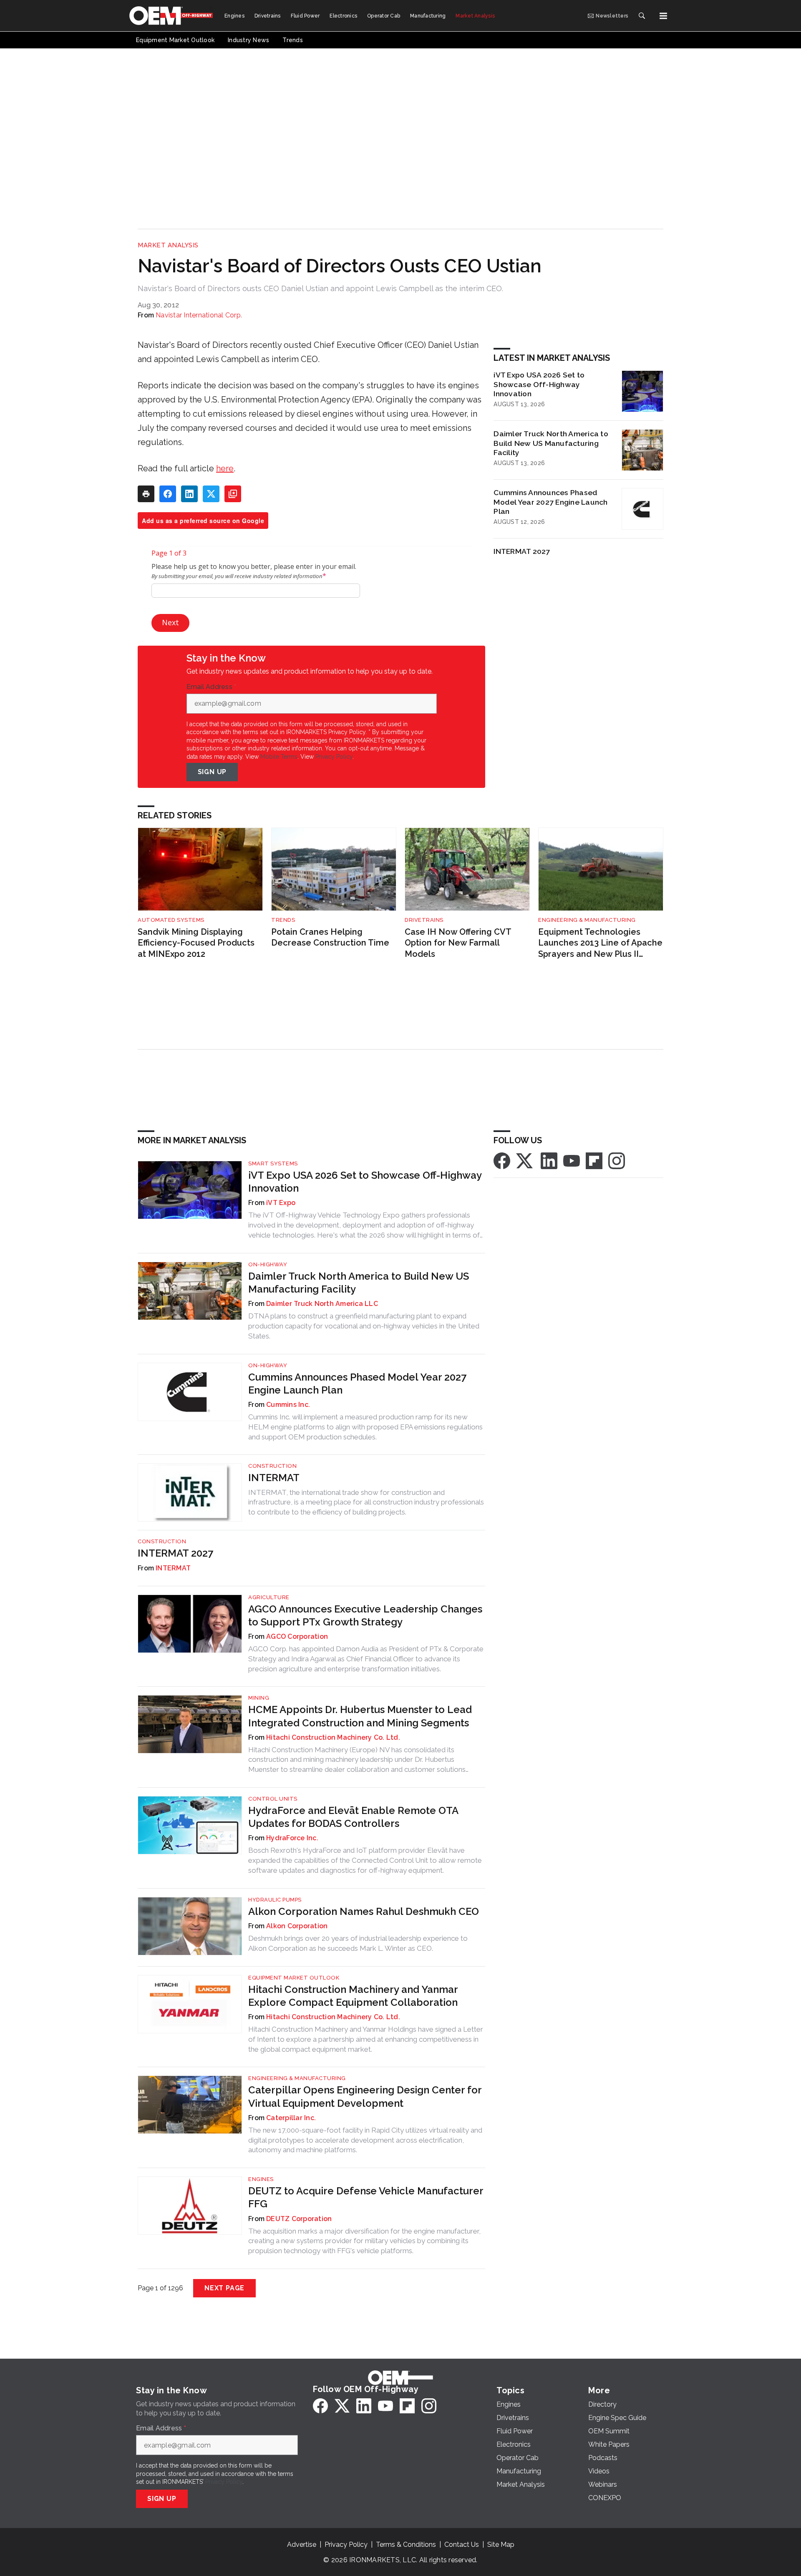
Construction (272, 1466)
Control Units (273, 1799)
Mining (259, 1698)
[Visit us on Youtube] (572, 1160)
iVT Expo (281, 1203)
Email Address (212, 687)
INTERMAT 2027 (522, 551)
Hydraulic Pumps (275, 1900)
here (225, 468)
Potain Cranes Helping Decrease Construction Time (330, 937)
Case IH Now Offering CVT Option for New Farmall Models (458, 943)
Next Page (224, 2288)
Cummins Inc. (288, 1405)
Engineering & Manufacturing (587, 920)
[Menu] (663, 16)
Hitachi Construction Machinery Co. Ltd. (333, 1737)
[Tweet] (211, 494)
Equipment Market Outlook (294, 1978)
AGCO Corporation (297, 1636)
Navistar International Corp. (199, 315)
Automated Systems (171, 920)
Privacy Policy (334, 757)
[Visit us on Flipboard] (594, 1160)
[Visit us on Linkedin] (549, 1160)
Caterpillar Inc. (291, 2118)
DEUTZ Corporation (299, 2219)
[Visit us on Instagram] (617, 1160)
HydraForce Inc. (292, 1838)
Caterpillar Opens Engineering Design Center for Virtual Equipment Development (365, 2096)
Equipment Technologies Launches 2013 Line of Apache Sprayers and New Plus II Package (600, 943)
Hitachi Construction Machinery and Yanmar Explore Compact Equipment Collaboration (353, 1996)
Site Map (501, 2545)
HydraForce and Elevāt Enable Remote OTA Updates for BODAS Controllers (353, 1817)
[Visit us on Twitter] (525, 1160)
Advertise (302, 2545)
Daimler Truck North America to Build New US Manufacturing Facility (551, 443)
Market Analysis (168, 245)
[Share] (168, 494)
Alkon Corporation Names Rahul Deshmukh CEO (364, 1911)
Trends (283, 920)
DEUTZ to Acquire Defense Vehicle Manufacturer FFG (366, 2197)
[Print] (146, 494)
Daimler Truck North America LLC (322, 1304)
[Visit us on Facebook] (502, 1160)
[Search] (642, 16)
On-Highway (268, 1264)
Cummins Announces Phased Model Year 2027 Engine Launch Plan (550, 502)
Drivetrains (424, 920)
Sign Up (212, 772)
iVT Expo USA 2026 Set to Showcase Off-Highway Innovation (539, 384)
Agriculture (269, 1597)
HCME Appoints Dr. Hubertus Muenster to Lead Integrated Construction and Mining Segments (360, 1716)
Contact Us (462, 2545)
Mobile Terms (279, 757)
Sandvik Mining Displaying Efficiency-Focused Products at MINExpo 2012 (196, 943)
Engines (261, 2179)
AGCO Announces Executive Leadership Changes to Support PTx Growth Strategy (365, 1615)
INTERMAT (274, 1478)
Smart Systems (273, 1163)
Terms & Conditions (406, 2545)
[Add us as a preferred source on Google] (233, 494)
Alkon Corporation (297, 1926)
